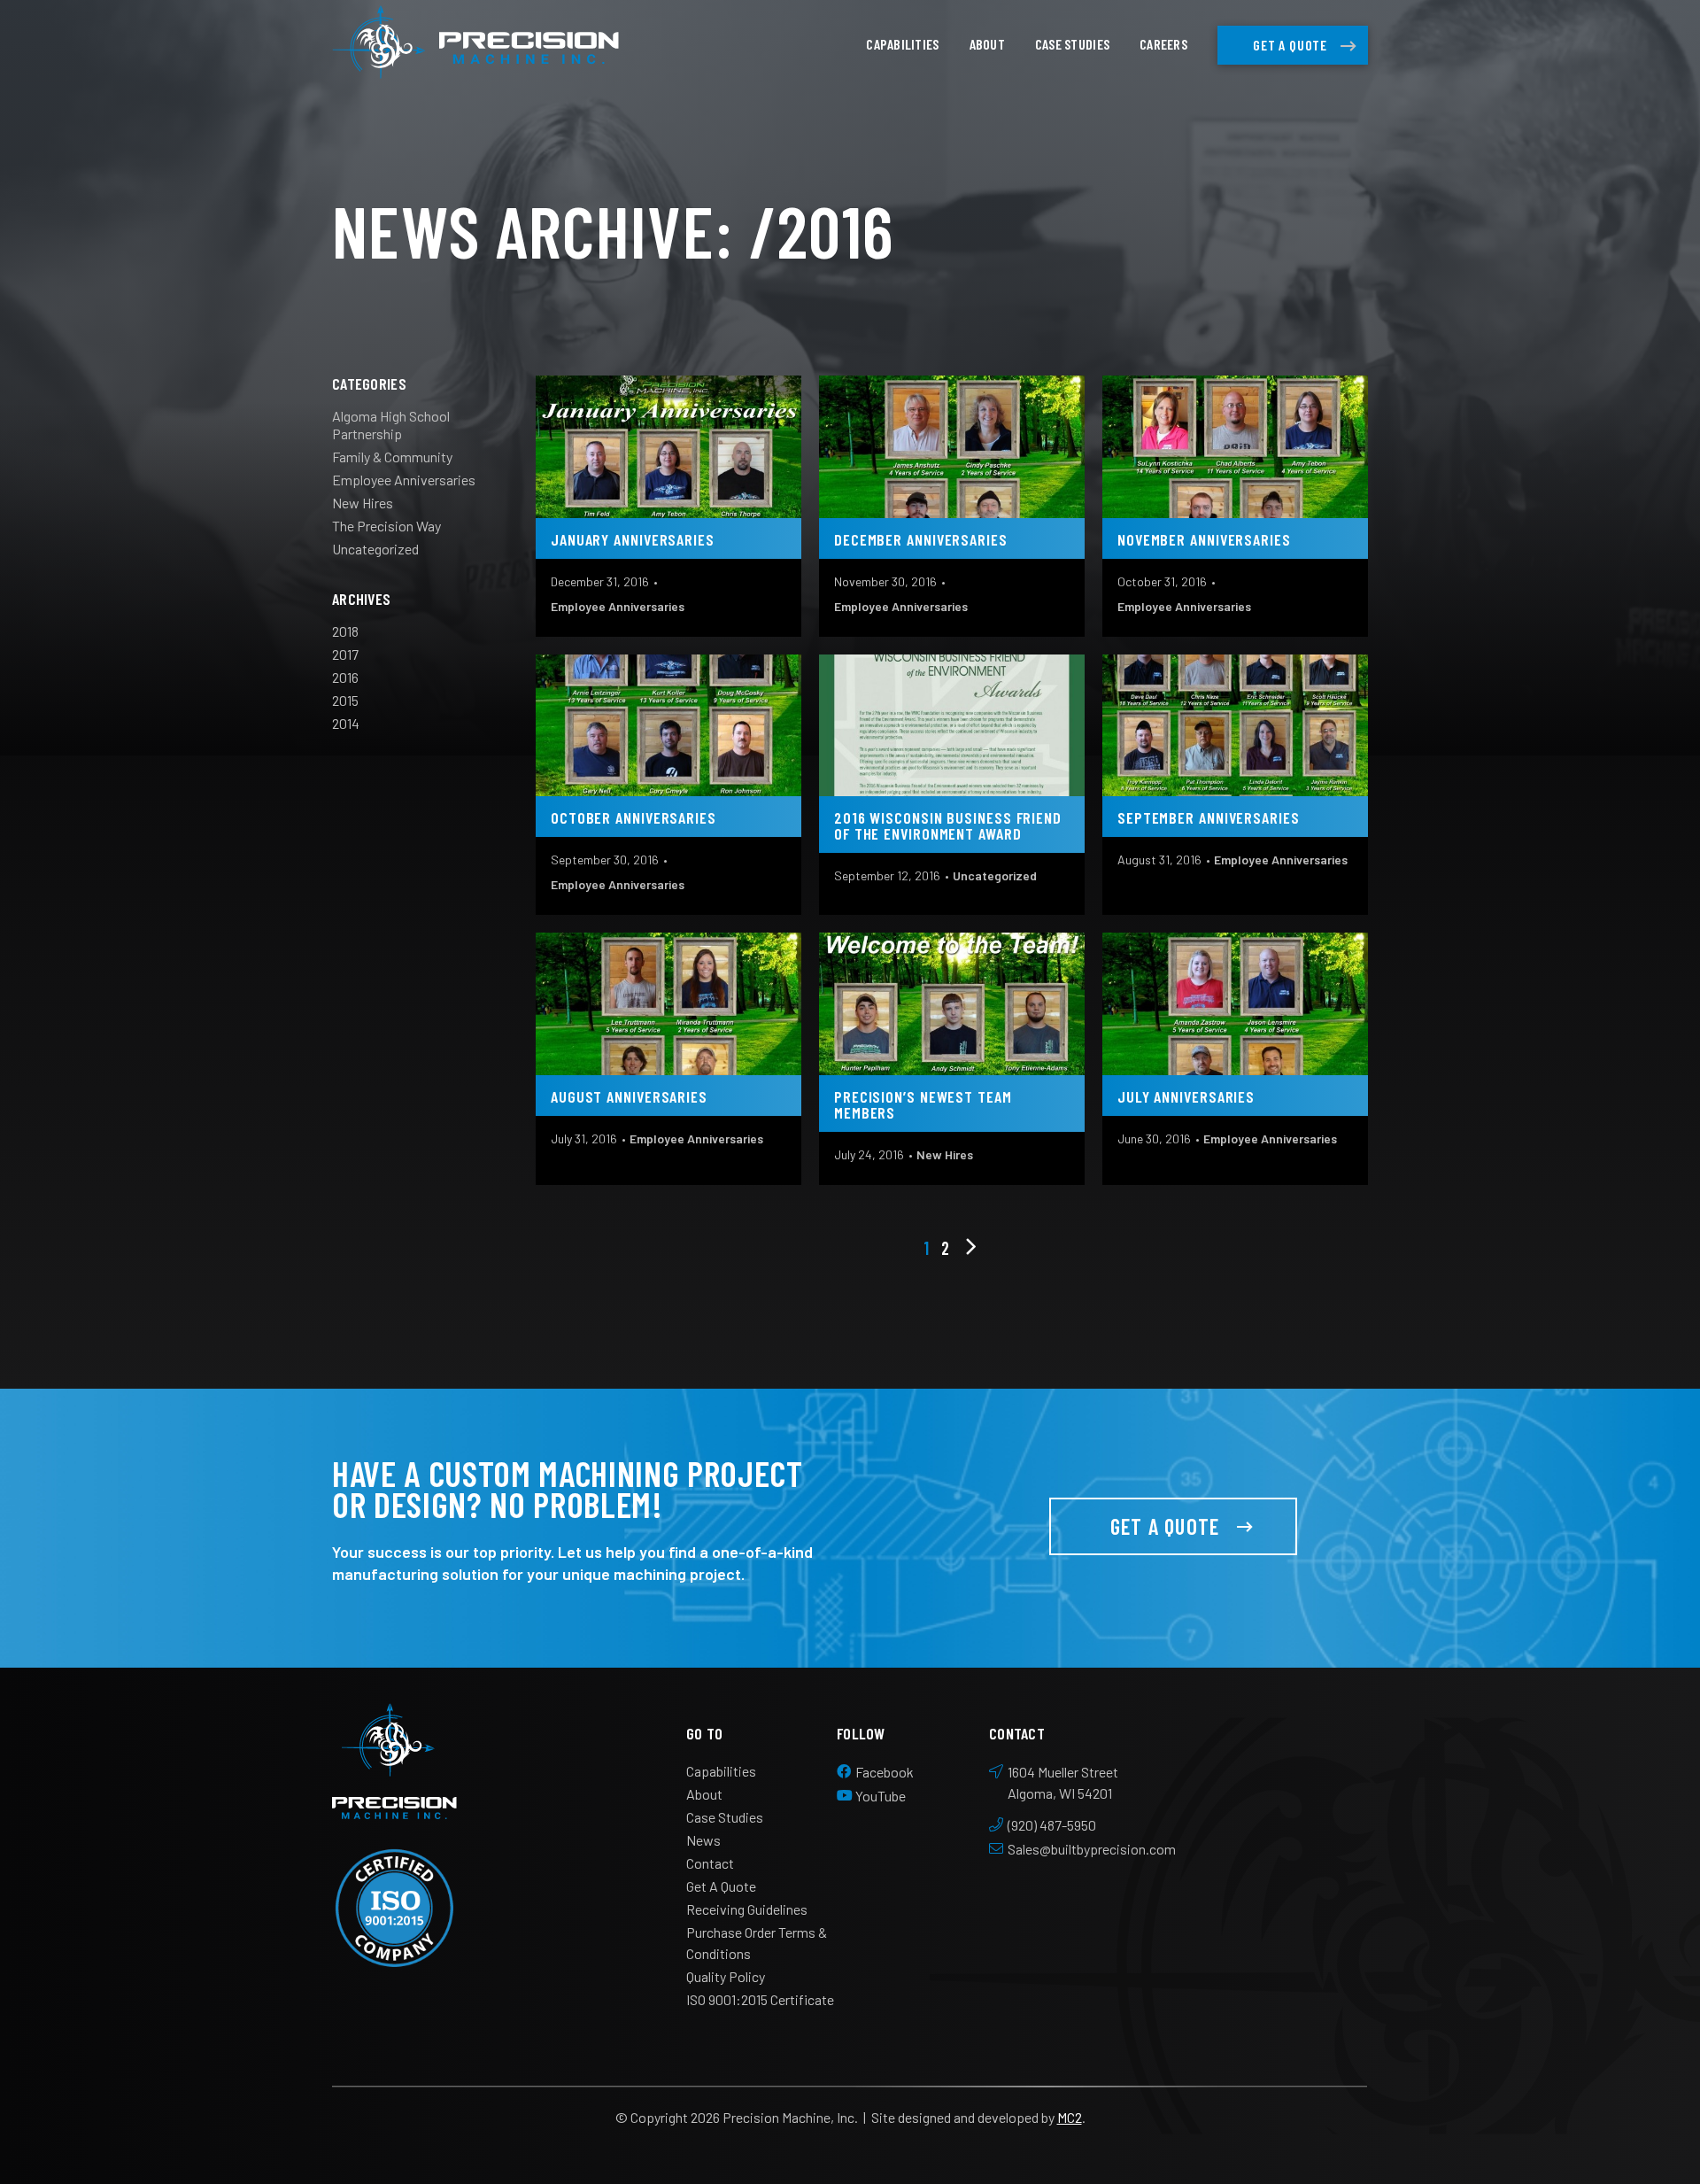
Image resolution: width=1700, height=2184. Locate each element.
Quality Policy (726, 1976)
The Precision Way (386, 526)
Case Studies (1072, 44)
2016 (345, 677)
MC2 (1070, 2117)
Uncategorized (375, 549)
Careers (1163, 44)
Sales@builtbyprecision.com (1092, 1849)
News (703, 1840)
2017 (345, 654)
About (987, 44)
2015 (345, 700)
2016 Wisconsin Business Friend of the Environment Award (948, 825)
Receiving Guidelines (747, 1909)
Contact (710, 1863)
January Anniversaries (633, 539)
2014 (346, 723)
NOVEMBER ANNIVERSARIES (1204, 539)
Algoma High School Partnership (391, 425)
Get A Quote (1290, 45)
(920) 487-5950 (1052, 1825)
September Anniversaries (1209, 817)
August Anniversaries (629, 1096)
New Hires (363, 503)
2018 (345, 631)
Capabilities (902, 44)
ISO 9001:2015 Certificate (760, 1999)
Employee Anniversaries (404, 480)
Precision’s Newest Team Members (923, 1104)
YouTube (881, 1796)
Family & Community (392, 457)
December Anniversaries (921, 539)
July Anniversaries (1186, 1096)
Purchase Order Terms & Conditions (757, 1943)
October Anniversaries (634, 817)
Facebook (885, 1772)
